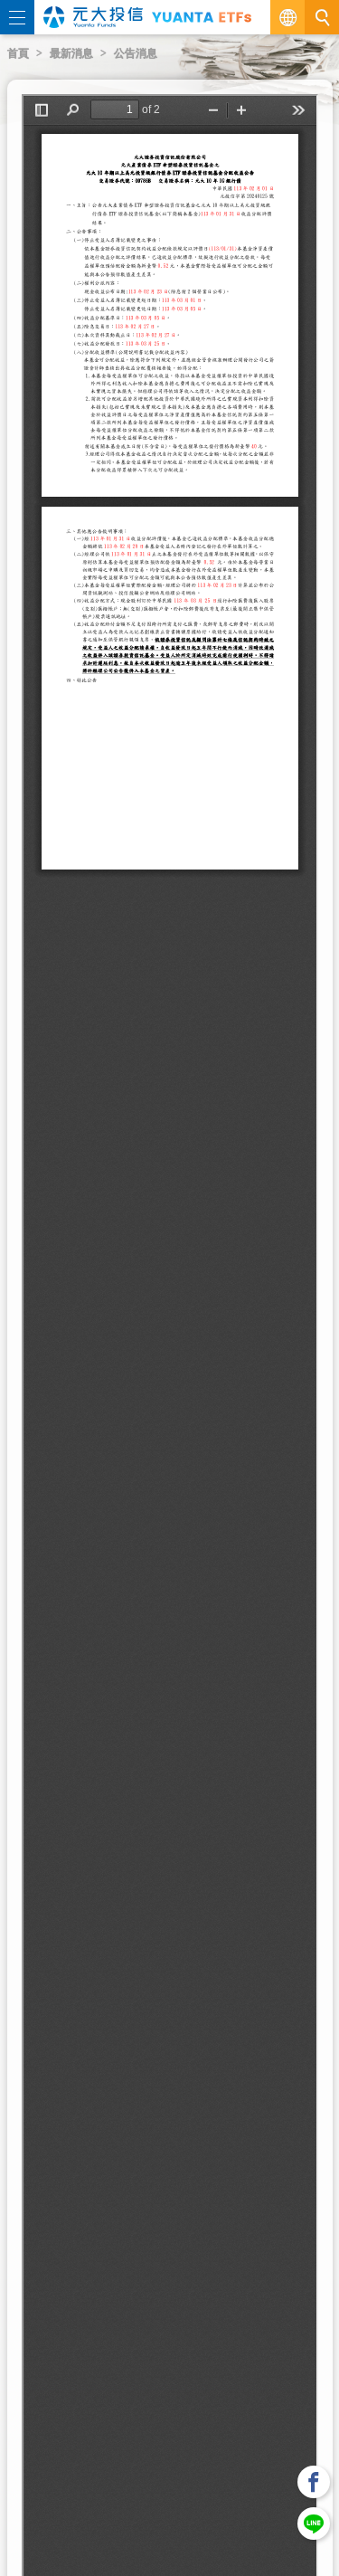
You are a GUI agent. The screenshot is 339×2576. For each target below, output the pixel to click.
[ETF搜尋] (322, 17)
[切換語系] (287, 17)
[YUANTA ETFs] (202, 17)
